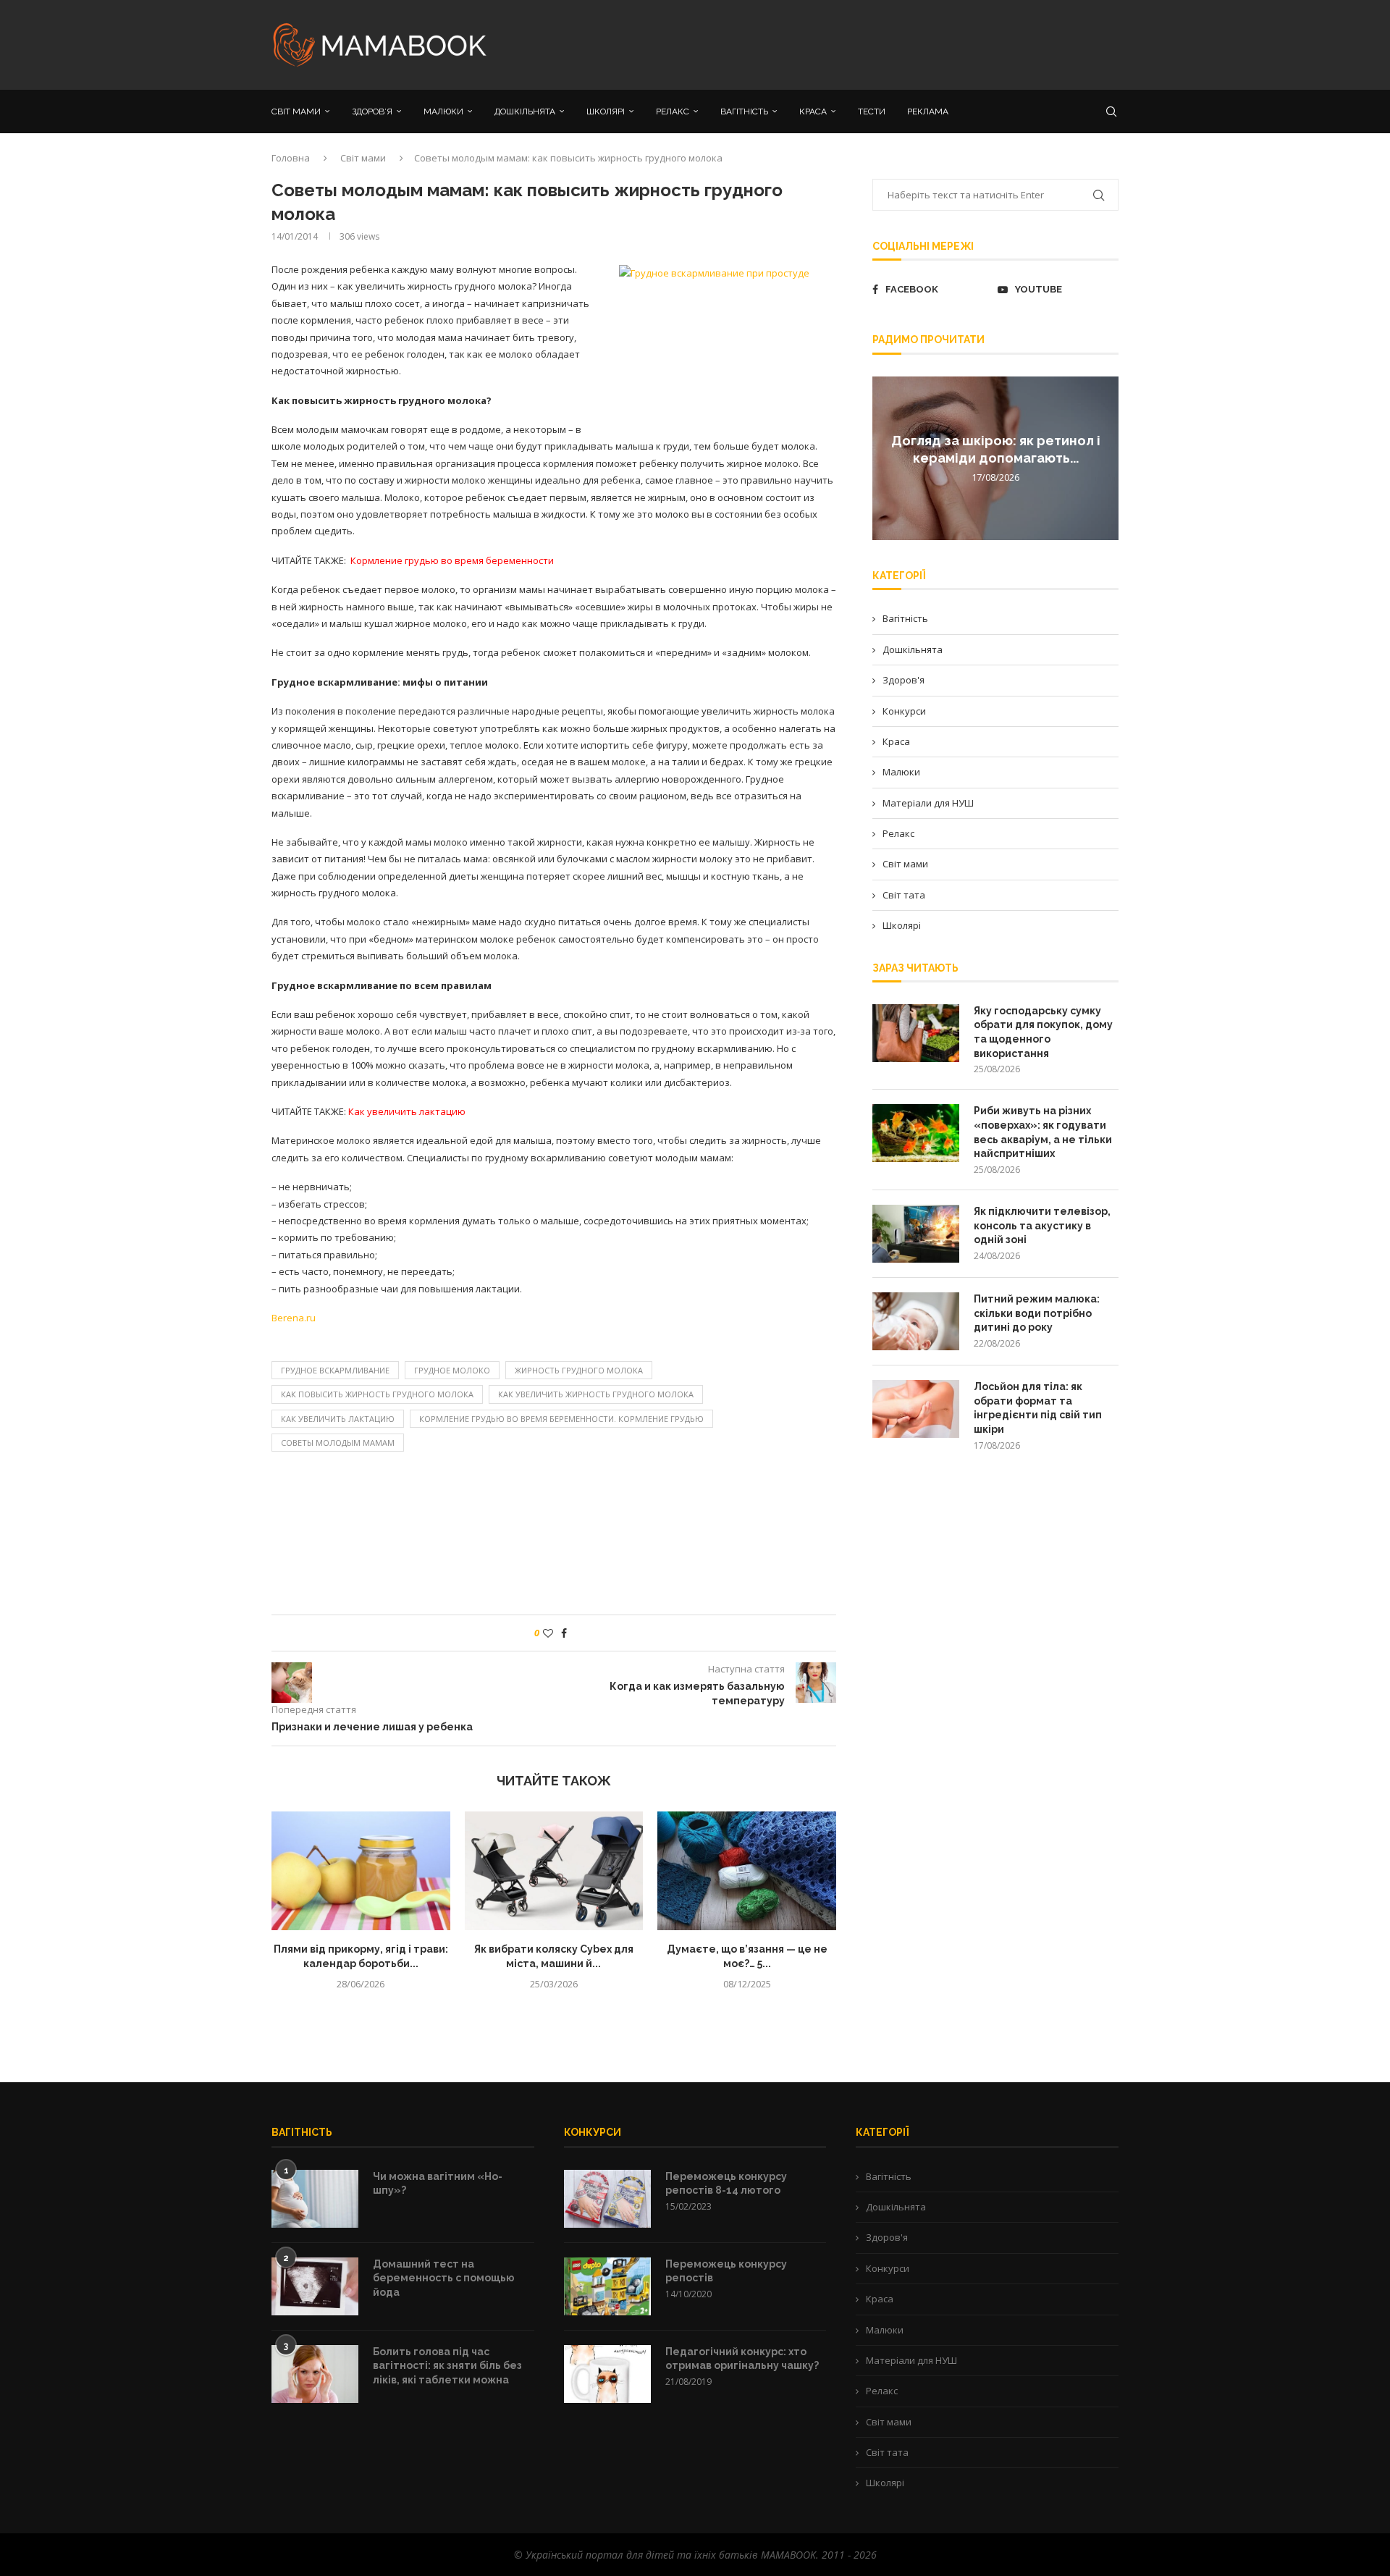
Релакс (898, 833)
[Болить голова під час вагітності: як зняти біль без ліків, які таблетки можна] (315, 2374)
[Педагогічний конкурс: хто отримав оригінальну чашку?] (607, 2374)
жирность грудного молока (579, 1370)
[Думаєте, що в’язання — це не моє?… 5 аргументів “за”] (747, 1871)
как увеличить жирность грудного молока (596, 1394)
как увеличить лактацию (338, 1419)
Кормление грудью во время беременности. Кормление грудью (561, 1419)
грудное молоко (452, 1370)
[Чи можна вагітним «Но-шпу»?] (315, 2199)
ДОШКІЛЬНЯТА (525, 111)
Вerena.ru (294, 1318)
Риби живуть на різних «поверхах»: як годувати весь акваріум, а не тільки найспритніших (1043, 1132)
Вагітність (905, 618)
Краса (896, 741)
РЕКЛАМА (928, 111)
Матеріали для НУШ (928, 803)
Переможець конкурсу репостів (726, 2271)
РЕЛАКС (673, 111)
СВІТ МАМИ (296, 111)
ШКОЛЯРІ (606, 111)
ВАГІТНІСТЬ (744, 111)
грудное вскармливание (335, 1370)
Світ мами (363, 158)
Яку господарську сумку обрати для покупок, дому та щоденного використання (1043, 1032)
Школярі (902, 925)
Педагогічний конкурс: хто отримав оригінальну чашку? (742, 2359)
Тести (872, 111)
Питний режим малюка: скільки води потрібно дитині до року (1037, 1313)
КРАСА (813, 111)
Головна (291, 158)
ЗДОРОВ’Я (372, 111)
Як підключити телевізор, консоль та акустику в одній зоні (1042, 1225)
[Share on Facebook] (564, 1633)
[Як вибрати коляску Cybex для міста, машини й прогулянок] (554, 1871)
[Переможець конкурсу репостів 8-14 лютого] (607, 2199)
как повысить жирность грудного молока (377, 1394)
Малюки (901, 772)
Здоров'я (903, 680)
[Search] (1111, 111)
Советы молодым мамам (338, 1443)
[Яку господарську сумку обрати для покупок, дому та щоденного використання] (916, 1033)
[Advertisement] (840, 43)
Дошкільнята (913, 649)
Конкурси (904, 711)
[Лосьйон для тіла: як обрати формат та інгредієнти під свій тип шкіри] (916, 1409)
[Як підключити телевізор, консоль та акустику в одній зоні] (916, 1234)
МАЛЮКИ (443, 111)
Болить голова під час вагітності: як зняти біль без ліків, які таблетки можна (447, 2366)
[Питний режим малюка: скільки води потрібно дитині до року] (916, 1321)
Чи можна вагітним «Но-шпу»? (438, 2184)
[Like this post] (548, 1633)
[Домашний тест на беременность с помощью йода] (315, 2286)
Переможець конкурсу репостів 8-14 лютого (726, 2184)
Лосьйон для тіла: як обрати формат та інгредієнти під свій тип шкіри (1038, 1408)
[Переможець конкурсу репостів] (607, 2286)
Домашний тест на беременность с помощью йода (444, 2278)
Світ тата (904, 895)
